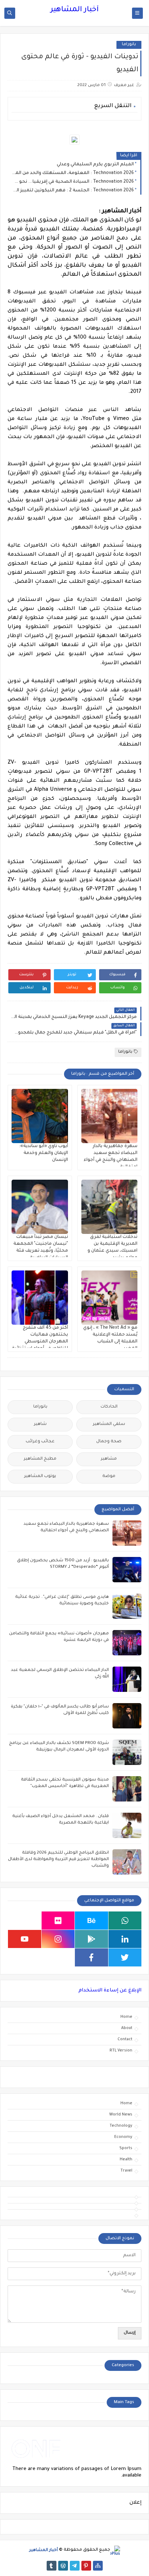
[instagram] (58, 1939)
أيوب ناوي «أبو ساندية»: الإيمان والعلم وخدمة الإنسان (43, 1153)
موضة (109, 1476)
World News (121, 2115)
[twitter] (125, 1957)
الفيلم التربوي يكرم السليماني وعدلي (95, 165)
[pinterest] (86, 2566)
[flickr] (58, 1921)
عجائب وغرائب (40, 1442)
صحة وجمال (109, 1442)
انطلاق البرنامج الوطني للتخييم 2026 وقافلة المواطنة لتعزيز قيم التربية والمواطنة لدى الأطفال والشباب (58, 1860)
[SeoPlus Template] (115, 2550)
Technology (121, 2126)
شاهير (40, 1424)
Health (126, 2160)
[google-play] (91, 1939)
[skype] (25, 1921)
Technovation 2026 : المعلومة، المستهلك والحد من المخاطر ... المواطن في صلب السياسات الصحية (73, 173)
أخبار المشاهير (74, 10)
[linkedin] (125, 1939)
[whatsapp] (125, 1921)
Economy (123, 2137)
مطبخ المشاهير (40, 1459)
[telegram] (75, 2566)
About (127, 2028)
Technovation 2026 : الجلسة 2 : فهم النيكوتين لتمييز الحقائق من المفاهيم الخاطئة (73, 191)
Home (126, 2017)
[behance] (91, 1921)
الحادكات (109, 1407)
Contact (125, 2040)
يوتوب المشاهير (40, 1476)
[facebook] (91, 1957)
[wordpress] (63, 2566)
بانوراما (129, 45)
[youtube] (25, 1939)
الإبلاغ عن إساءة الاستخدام (110, 1991)
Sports (126, 2148)
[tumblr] (52, 2566)
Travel (126, 2171)
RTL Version (121, 2051)
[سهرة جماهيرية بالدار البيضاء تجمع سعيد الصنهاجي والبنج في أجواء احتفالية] (110, 1116)
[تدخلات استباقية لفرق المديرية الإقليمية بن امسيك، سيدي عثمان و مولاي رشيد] (110, 1207)
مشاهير (109, 1459)
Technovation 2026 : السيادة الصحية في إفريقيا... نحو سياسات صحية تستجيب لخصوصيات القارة (73, 182)
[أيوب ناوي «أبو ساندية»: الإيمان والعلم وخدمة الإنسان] (40, 1116)
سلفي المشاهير (109, 1424)
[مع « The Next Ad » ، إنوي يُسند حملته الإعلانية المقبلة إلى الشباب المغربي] (110, 1298)
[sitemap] (98, 2566)
